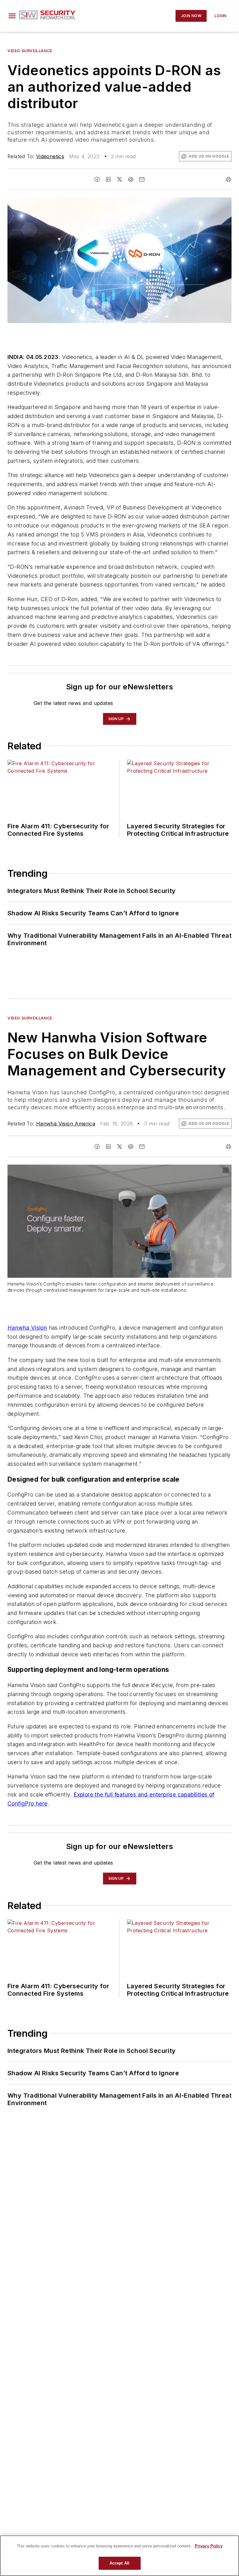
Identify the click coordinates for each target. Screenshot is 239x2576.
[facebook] (97, 179)
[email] (142, 179)
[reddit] (131, 179)
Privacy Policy (209, 2546)
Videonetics (50, 156)
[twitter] (119, 179)
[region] (119, 2556)
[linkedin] (108, 179)
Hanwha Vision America (66, 1124)
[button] (12, 16)
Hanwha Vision (27, 1328)
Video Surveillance (30, 51)
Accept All (119, 2563)
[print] (228, 179)
